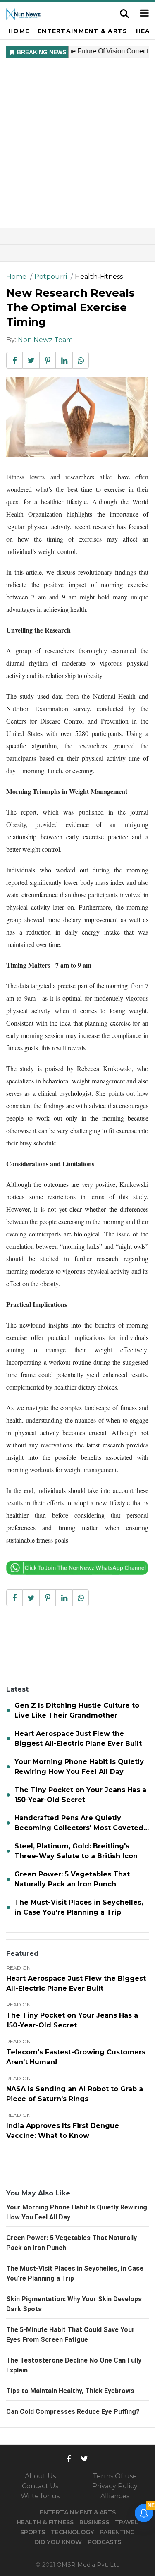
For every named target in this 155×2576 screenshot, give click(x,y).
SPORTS (33, 2532)
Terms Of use (115, 2476)
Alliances (115, 2496)
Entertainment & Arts (82, 31)
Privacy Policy (115, 2486)
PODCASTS (104, 2542)
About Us (40, 2476)
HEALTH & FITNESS (45, 2522)
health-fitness (99, 277)
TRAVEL (127, 2522)
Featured (23, 1954)
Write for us (40, 2496)
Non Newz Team (45, 340)
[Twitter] (85, 2458)
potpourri (51, 277)
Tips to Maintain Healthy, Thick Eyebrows (70, 2391)
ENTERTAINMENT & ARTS (78, 2512)
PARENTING (117, 2532)
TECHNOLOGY (72, 2532)
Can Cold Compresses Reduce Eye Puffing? (73, 2412)
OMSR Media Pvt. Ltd (88, 2565)
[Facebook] (69, 2458)
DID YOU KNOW (58, 2542)
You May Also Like (38, 2193)
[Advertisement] (77, 146)
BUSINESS (94, 2522)
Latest (17, 1689)
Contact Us (40, 2486)
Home (19, 31)
